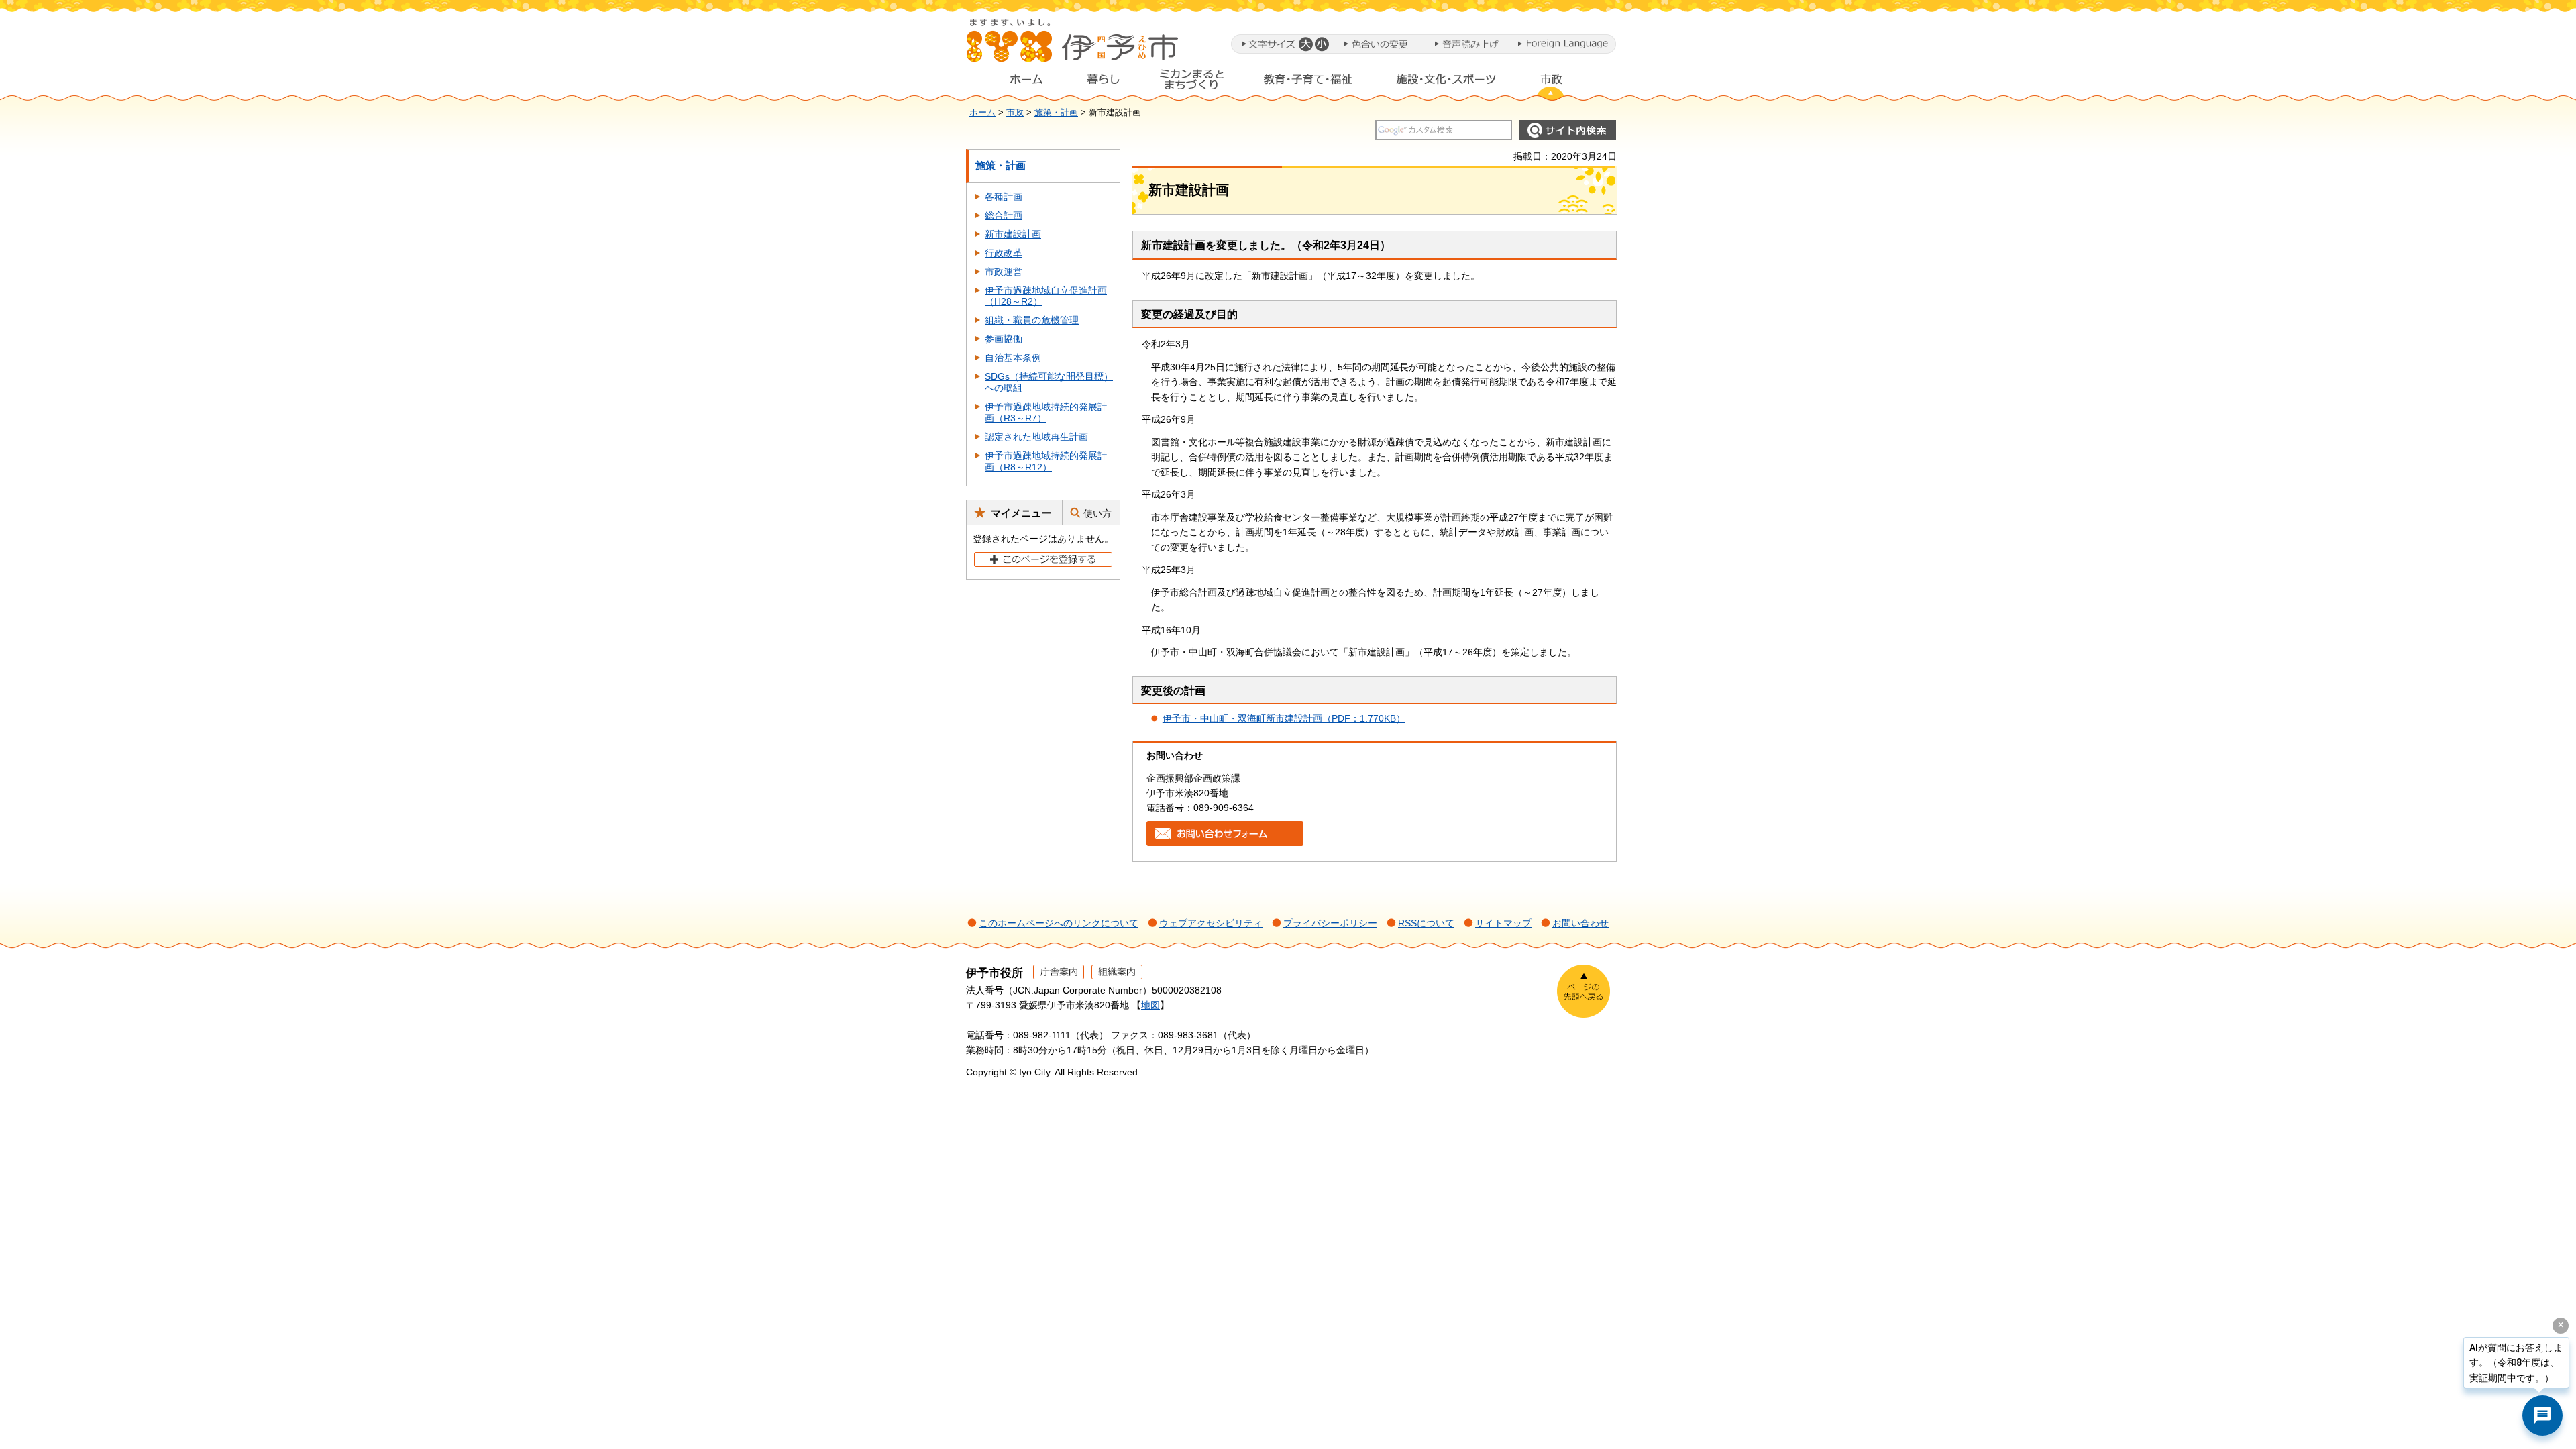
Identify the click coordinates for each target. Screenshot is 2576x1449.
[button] (1305, 44)
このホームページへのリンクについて (1059, 923)
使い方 (1097, 513)
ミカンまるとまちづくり (1191, 83)
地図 (1150, 1005)
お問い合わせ (1580, 923)
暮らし (1104, 83)
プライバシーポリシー (1330, 923)
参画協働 (1004, 339)
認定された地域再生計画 (1036, 437)
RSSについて (1426, 923)
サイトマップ (1503, 923)
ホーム (1016, 83)
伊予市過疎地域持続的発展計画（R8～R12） (1046, 461)
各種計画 (1004, 197)
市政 (1564, 83)
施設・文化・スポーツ (1446, 83)
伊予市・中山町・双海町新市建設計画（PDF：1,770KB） (1284, 718)
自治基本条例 (1013, 358)
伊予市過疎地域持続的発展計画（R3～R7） (1046, 412)
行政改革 (1004, 253)
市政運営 (1004, 272)
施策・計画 (1056, 113)
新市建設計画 (1013, 234)
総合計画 (1004, 215)
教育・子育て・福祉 (1308, 83)
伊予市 (1073, 46)
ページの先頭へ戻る (1584, 991)
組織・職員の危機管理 (1032, 320)
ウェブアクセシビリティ (1211, 923)
